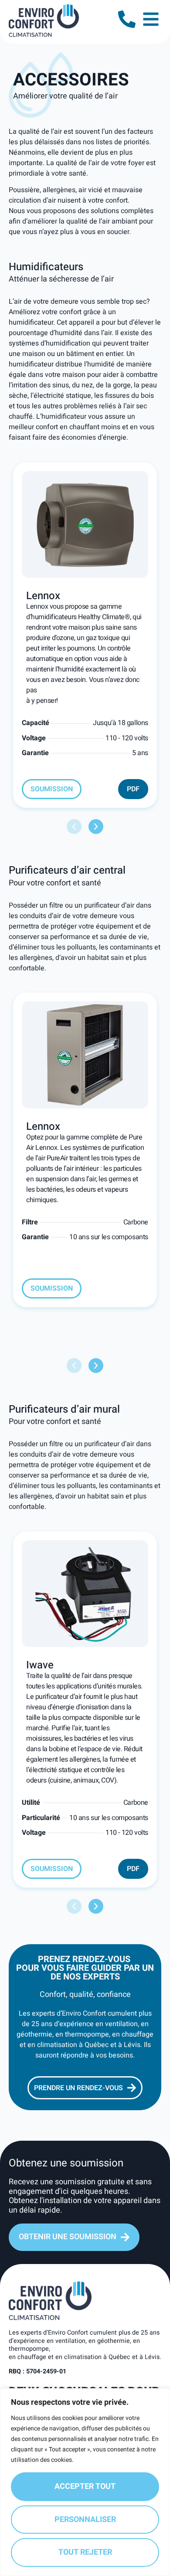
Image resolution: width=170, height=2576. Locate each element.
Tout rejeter (85, 2552)
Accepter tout (85, 2486)
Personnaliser (85, 2520)
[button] (74, 827)
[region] (85, 2482)
